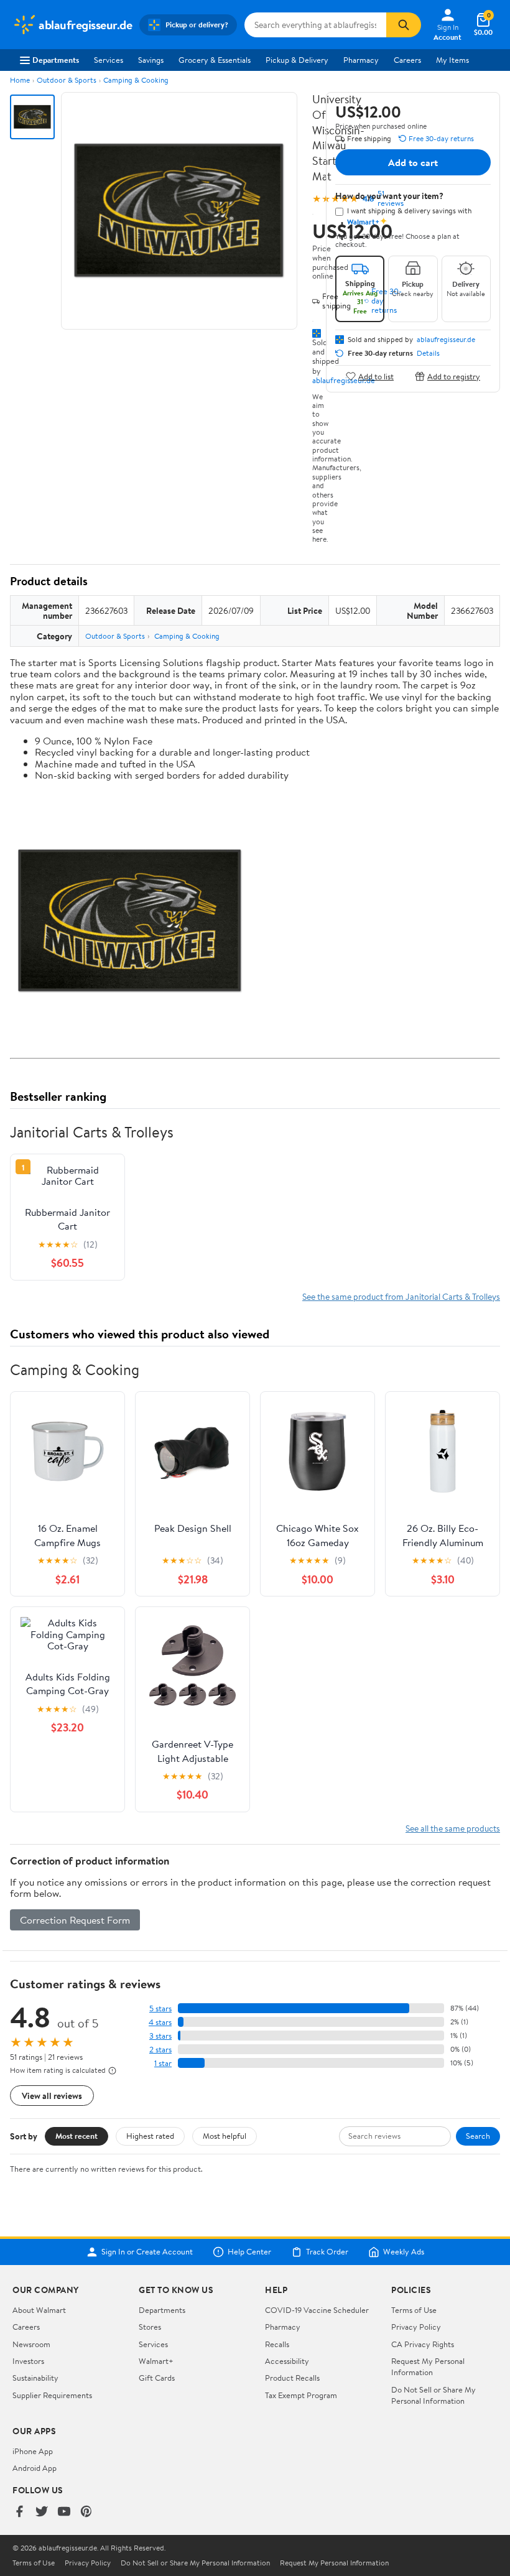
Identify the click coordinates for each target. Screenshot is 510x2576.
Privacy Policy (416, 2327)
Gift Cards (157, 2378)
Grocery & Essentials (215, 60)
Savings (151, 60)
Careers (407, 60)
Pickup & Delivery (297, 60)
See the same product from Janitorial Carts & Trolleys (401, 1296)
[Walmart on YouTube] (64, 2512)
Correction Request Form (75, 1920)
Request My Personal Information (428, 2366)
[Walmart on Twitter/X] (42, 2512)
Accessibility (287, 2361)
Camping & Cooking (136, 80)
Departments (56, 60)
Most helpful (225, 2136)
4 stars (160, 2022)
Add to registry (454, 376)
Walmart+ (156, 2361)
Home (20, 80)
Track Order (327, 2252)
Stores (150, 2327)
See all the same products (453, 1828)
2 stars (160, 2050)
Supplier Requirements (52, 2395)
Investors (28, 2361)
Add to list (376, 376)
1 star (163, 2063)
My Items (452, 60)
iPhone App (33, 2451)
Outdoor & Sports (67, 80)
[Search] (404, 25)
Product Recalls (292, 2378)
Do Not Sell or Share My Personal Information (433, 2395)
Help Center (249, 2252)
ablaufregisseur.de (446, 340)
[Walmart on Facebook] (19, 2512)
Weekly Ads (404, 2252)
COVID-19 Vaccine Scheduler (317, 2310)
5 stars (160, 2008)
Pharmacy (361, 60)
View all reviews (52, 2096)
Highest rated (150, 2136)
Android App (35, 2468)
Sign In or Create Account (147, 2252)
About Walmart (39, 2310)
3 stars (160, 2036)
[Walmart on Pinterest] (86, 2512)
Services (109, 60)
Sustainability (35, 2378)
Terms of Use (414, 2310)
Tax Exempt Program (301, 2395)
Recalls (277, 2344)
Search (478, 2136)
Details (428, 353)
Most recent (76, 2136)
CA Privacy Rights (423, 2344)
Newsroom (31, 2344)
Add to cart (413, 162)
